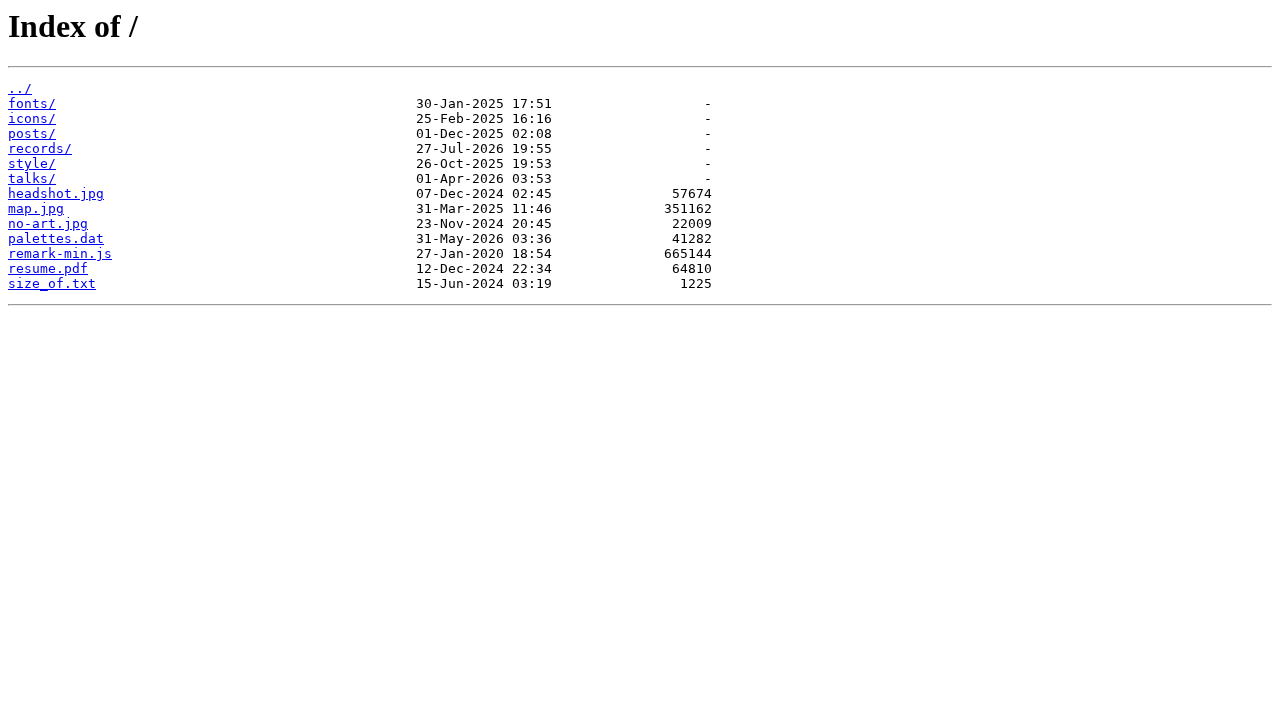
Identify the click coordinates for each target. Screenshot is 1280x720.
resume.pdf (48, 268)
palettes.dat (56, 238)
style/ (32, 163)
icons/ (32, 118)
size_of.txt (52, 283)
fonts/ (32, 103)
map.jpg (36, 208)
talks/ (32, 178)
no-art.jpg (48, 223)
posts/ (32, 133)
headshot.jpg (56, 193)
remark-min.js (60, 253)
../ (20, 88)
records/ (40, 148)
